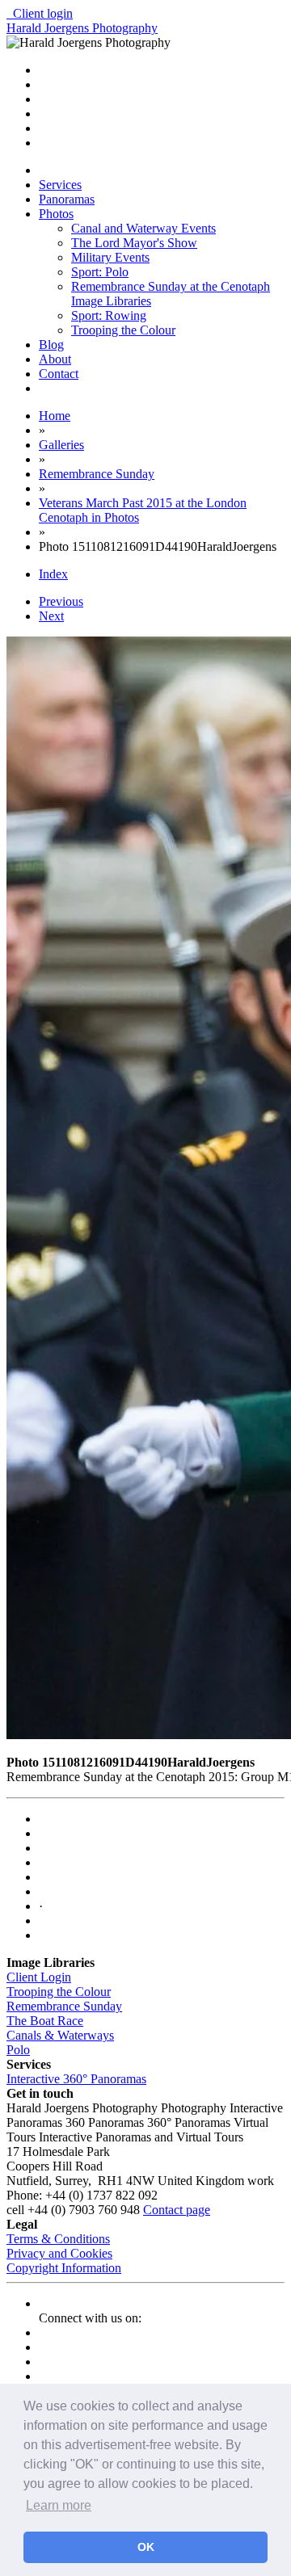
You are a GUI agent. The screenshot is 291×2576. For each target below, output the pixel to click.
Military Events (110, 257)
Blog (51, 345)
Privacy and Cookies (59, 2253)
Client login (40, 13)
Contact (59, 374)
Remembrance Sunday (64, 2006)
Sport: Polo (100, 272)
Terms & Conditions (58, 2239)
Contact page (177, 2210)
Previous (61, 601)
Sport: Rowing (109, 315)
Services (60, 185)
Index (53, 574)
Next (51, 616)
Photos (56, 214)
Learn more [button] (59, 2505)
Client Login (39, 1977)
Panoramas (67, 199)
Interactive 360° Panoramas (76, 2079)
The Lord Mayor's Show (134, 243)
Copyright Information (64, 2268)
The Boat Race (45, 2021)
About (55, 359)
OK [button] (146, 2547)
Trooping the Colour (123, 330)
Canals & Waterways (60, 2035)
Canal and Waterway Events (143, 228)
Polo (18, 2050)
